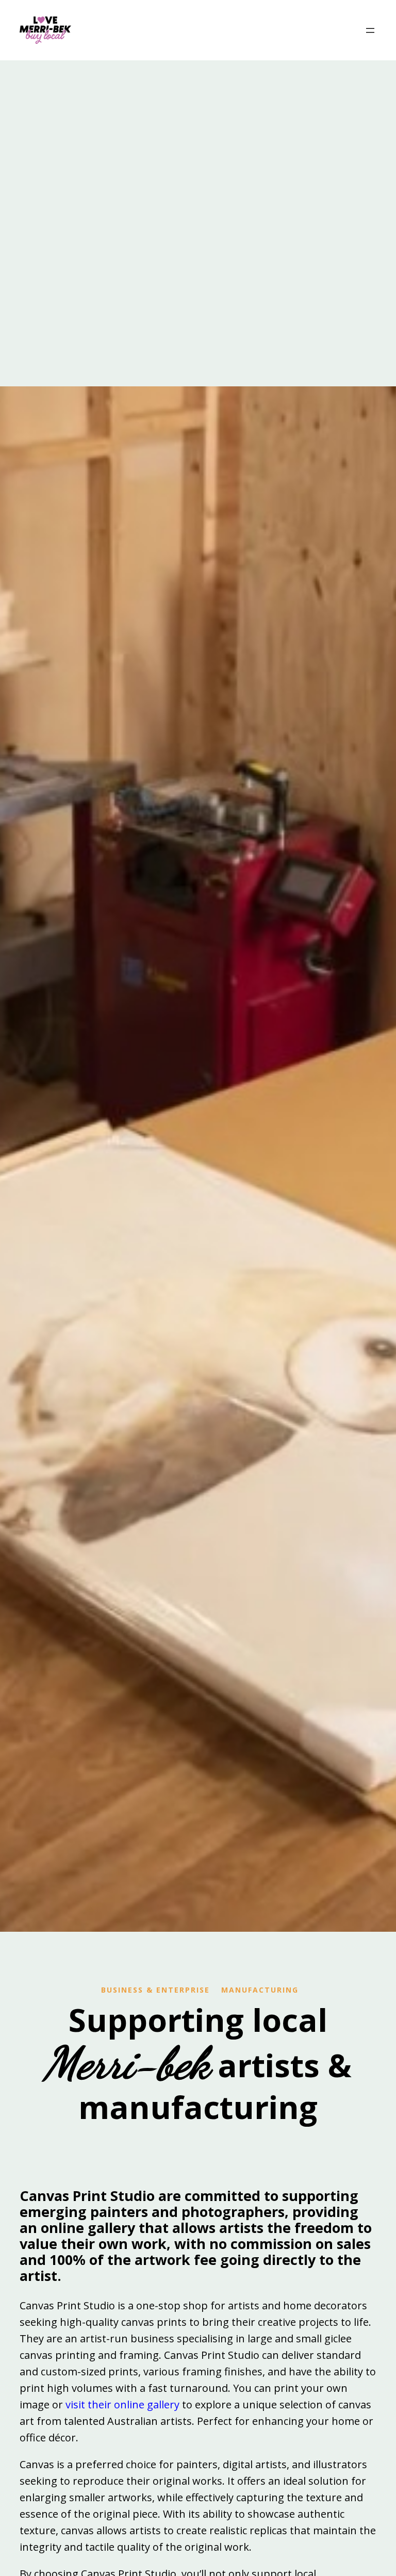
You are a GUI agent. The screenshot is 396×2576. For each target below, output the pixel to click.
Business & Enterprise (155, 1990)
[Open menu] (370, 30)
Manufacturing (260, 1990)
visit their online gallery (122, 2404)
